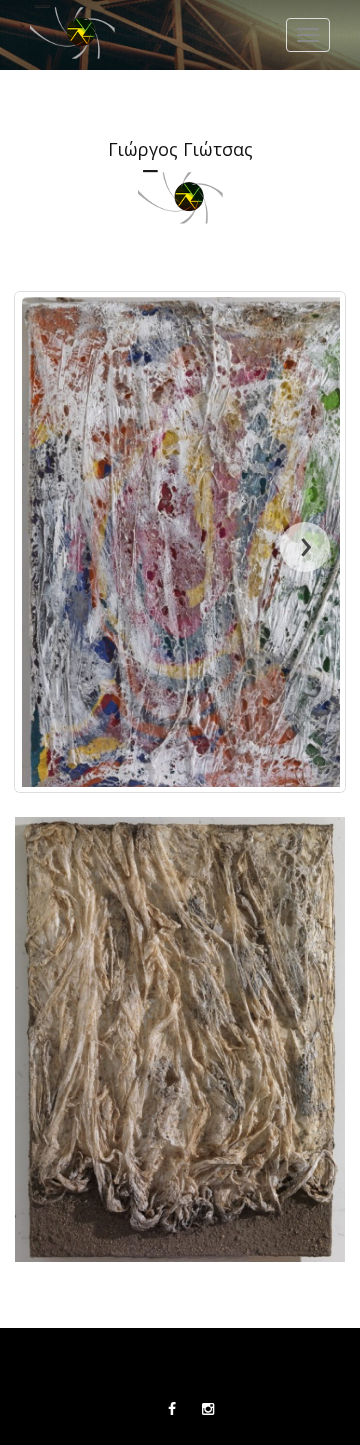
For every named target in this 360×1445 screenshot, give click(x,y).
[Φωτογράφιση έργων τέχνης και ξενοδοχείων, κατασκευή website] (72, 35)
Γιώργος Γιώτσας (180, 150)
